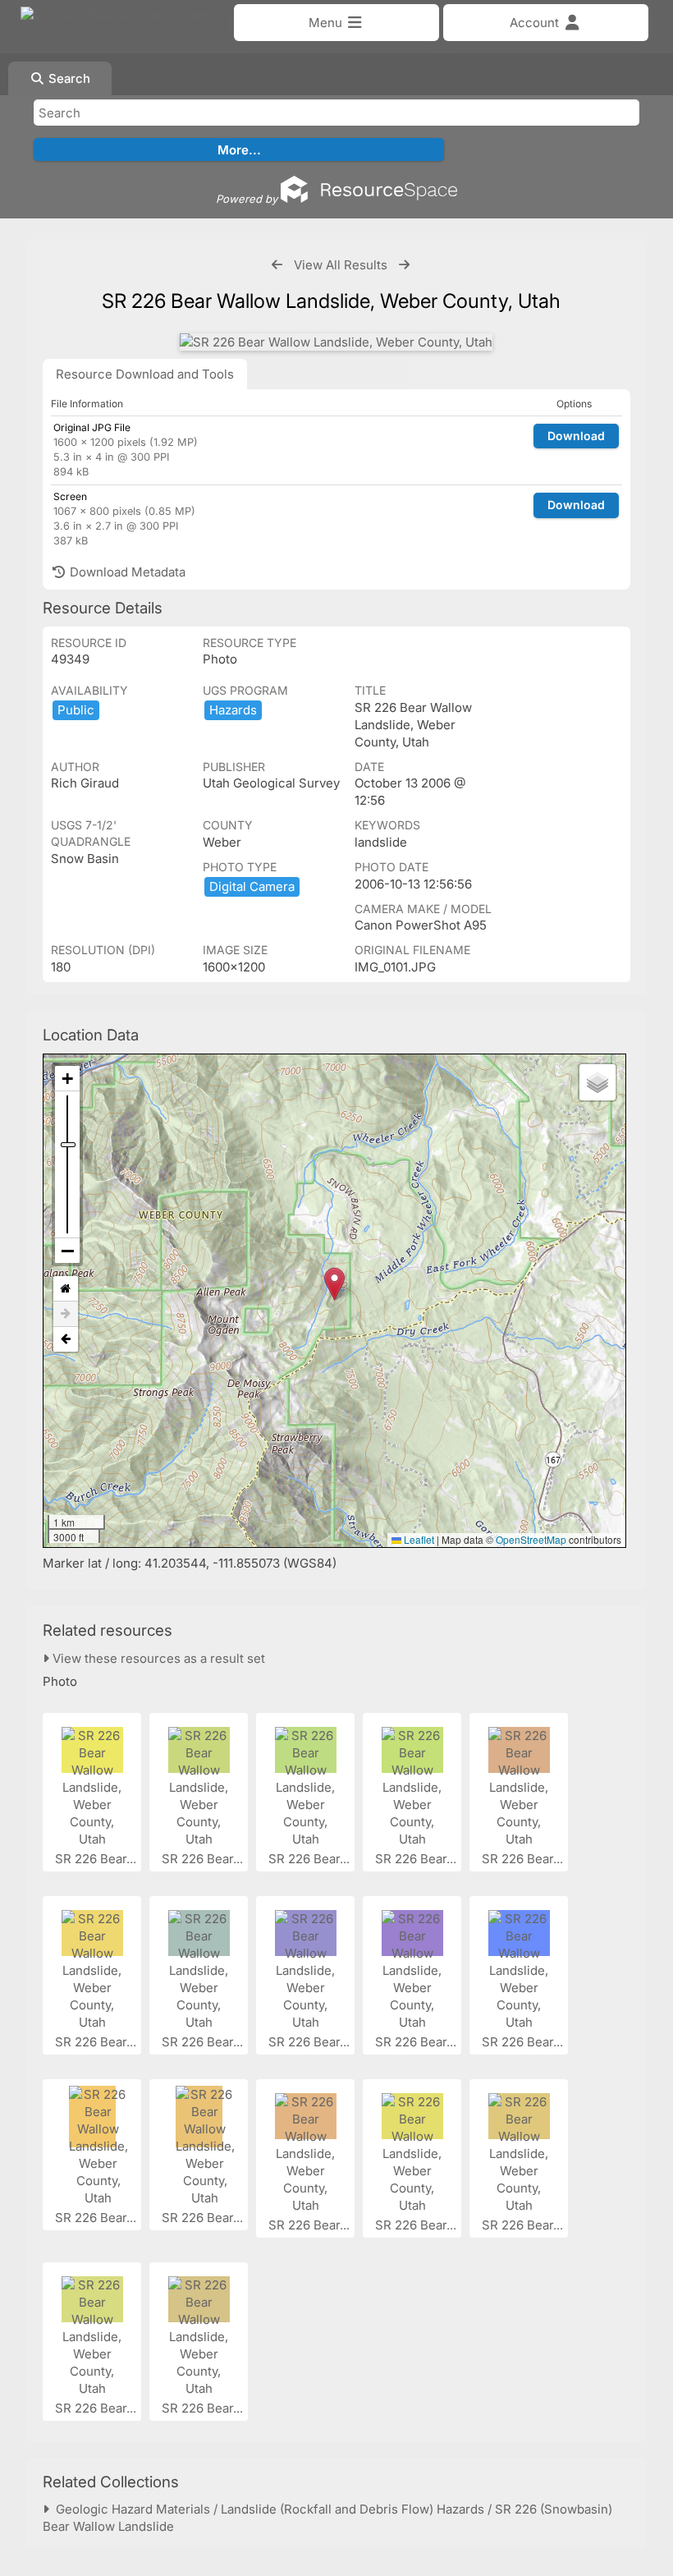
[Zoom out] (67, 1251)
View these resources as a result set (157, 1658)
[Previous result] (277, 265)
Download (576, 436)
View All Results (341, 265)
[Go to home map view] (66, 1289)
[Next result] (404, 265)
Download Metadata (126, 572)
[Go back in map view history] (66, 1339)
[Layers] (597, 1082)
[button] (334, 1284)
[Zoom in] (67, 1079)
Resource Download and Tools (145, 374)
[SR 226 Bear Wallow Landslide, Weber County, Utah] (336, 342)
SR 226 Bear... (97, 1859)
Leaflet (418, 1539)
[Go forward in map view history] (66, 1314)
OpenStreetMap (531, 1539)
